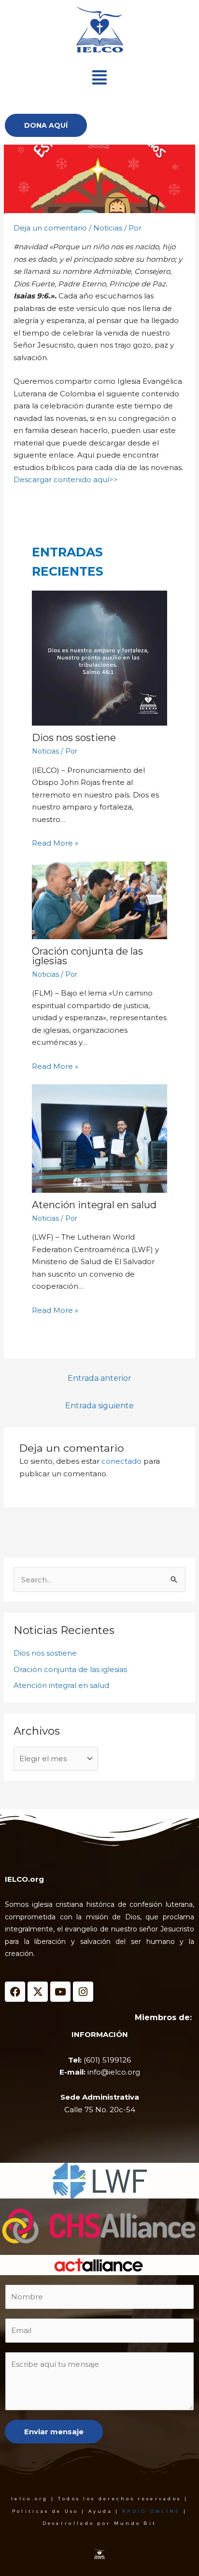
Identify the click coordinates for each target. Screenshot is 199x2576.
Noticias (108, 228)
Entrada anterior (99, 1378)
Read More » (55, 843)
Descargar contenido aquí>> (66, 479)
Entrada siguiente (99, 1406)
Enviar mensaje (54, 2432)
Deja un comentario (50, 228)
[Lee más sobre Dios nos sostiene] (100, 658)
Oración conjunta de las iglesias (87, 956)
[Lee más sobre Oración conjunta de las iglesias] (100, 900)
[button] (99, 77)
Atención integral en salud (94, 1205)
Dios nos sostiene (74, 738)
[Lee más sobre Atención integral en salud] (100, 1139)
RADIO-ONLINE (151, 2511)
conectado (121, 1461)
